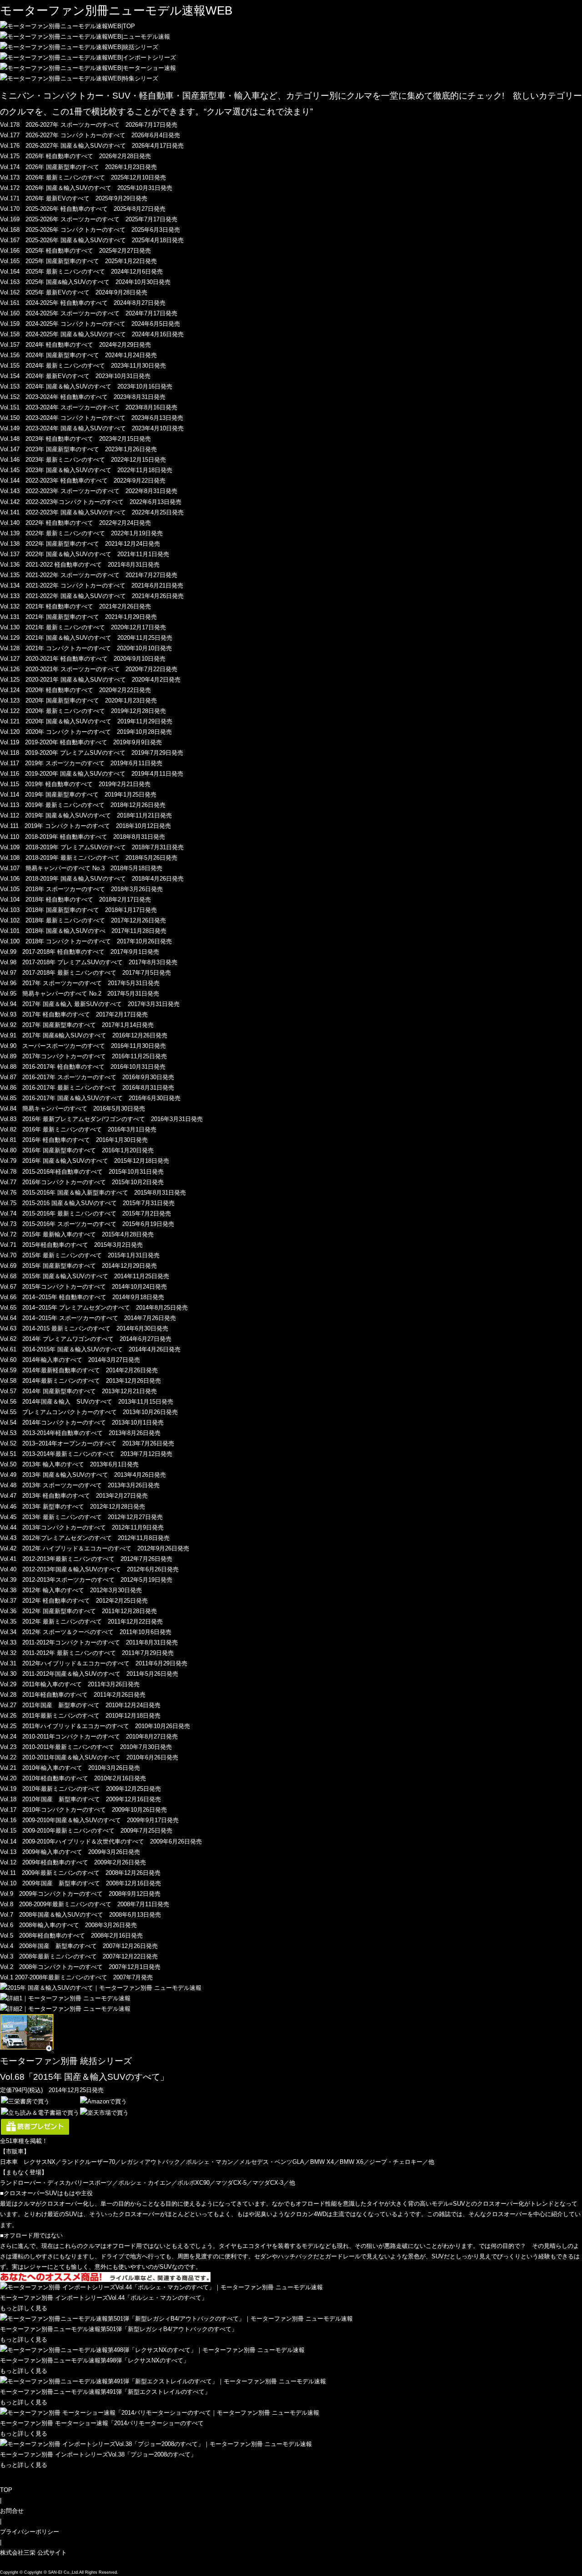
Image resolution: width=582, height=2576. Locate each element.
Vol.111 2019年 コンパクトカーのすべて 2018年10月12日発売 (85, 826)
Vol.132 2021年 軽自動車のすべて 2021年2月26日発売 (75, 606)
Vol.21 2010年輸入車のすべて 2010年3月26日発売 (70, 1768)
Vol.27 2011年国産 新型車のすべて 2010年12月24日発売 (80, 1705)
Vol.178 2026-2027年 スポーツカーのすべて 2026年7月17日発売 (89, 125)
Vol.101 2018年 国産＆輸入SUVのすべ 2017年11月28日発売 (83, 931)
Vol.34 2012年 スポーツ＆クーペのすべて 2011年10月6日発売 (86, 1632)
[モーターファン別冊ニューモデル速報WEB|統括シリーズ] (79, 47)
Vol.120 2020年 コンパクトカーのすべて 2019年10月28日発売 (86, 732)
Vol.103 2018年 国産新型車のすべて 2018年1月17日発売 (78, 910)
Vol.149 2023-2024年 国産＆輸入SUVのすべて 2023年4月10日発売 (92, 428)
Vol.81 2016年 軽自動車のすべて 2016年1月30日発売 (74, 1140)
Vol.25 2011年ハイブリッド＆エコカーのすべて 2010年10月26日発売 (95, 1726)
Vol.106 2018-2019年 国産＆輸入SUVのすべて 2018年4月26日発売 (92, 879)
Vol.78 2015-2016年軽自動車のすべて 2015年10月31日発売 (82, 1172)
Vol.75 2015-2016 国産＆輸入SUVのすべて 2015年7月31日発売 (87, 1203)
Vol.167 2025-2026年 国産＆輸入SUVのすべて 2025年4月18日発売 (92, 240)
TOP (6, 2490)
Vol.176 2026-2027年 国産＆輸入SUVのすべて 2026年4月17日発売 (92, 146)
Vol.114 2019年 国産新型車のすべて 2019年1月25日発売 (78, 795)
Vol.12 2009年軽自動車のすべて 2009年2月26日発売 (73, 1862)
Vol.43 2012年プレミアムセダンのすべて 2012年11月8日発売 (85, 1538)
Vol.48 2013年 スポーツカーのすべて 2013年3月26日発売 (80, 1485)
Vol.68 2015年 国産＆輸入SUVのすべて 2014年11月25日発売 (85, 1276)
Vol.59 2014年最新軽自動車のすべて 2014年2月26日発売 (79, 1370)
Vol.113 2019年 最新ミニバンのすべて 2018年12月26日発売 (83, 805)
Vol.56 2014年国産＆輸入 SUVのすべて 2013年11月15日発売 (87, 1402)
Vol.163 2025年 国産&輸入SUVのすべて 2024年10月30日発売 (85, 282)
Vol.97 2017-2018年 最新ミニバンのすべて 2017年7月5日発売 (85, 973)
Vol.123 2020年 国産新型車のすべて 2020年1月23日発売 (78, 700)
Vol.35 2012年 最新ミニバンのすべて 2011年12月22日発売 (81, 1622)
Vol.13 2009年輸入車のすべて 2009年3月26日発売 (70, 1852)
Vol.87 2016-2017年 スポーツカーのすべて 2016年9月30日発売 (87, 1077)
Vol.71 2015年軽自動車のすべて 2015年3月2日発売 (71, 1245)
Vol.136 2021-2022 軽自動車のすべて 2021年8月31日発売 (80, 565)
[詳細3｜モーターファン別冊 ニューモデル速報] (27, 2048)
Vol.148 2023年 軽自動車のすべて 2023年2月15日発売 (75, 439)
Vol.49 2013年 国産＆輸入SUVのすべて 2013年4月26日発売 (83, 1475)
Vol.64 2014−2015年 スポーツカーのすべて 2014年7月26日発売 (88, 1318)
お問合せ (12, 2511)
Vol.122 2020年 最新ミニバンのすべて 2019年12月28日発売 (83, 711)
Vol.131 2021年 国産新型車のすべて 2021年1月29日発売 (78, 617)
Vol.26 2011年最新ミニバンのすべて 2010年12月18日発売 (80, 1716)
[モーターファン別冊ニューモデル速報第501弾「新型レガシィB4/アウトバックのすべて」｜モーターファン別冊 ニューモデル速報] (176, 2319)
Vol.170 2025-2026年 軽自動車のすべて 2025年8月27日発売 (83, 209)
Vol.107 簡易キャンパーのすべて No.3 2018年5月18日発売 (81, 868)
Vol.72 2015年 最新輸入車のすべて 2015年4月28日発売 (77, 1234)
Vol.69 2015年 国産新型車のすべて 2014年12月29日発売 (78, 1266)
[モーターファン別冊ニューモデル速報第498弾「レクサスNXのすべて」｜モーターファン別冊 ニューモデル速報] (152, 2350)
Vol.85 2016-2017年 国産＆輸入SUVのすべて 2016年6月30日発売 (90, 1098)
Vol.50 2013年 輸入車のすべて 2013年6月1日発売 (69, 1464)
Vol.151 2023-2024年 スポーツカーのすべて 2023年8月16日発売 (89, 407)
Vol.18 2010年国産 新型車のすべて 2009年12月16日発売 (80, 1799)
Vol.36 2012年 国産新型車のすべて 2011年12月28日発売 (78, 1611)
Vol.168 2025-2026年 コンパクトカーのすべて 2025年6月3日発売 (90, 230)
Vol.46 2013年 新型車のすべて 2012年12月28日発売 (73, 1507)
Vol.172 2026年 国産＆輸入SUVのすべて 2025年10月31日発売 (86, 188)
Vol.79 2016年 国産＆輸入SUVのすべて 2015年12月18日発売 (85, 1161)
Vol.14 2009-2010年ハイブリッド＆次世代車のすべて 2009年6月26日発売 (101, 1841)
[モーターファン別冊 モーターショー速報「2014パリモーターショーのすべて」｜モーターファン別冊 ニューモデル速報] (160, 2413)
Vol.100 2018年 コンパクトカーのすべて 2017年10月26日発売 (86, 941)
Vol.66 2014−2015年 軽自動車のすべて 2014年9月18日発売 (82, 1297)
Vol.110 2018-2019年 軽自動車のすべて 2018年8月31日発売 (83, 837)
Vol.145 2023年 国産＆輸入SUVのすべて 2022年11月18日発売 (86, 470)
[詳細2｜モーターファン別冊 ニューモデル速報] (65, 2009)
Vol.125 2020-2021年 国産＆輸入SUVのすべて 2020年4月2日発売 (90, 680)
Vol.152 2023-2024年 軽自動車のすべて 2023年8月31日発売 (83, 397)
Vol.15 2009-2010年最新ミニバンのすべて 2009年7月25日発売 (86, 1831)
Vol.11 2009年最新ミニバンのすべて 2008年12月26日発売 (80, 1873)
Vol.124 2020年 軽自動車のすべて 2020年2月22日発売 (75, 690)
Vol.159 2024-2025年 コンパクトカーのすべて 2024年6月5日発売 (90, 324)
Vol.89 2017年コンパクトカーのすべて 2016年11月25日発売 (83, 1056)
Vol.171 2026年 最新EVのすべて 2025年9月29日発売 (74, 198)
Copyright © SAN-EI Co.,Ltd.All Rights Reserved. (71, 2572)
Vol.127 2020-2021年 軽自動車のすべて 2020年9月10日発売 (83, 659)
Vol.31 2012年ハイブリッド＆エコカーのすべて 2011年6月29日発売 (94, 1663)
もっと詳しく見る (24, 2308)
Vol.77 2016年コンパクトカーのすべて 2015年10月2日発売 (82, 1182)
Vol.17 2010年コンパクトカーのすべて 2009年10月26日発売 (83, 1810)
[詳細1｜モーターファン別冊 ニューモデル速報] (65, 1998)
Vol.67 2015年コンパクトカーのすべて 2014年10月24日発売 (83, 1287)
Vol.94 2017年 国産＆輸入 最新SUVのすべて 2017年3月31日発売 (90, 1004)
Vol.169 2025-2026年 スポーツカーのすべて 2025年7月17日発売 (89, 219)
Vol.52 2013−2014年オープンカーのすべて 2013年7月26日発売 (87, 1443)
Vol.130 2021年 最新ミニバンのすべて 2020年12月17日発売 (83, 627)
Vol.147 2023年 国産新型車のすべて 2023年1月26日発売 (78, 449)
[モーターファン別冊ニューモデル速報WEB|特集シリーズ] (79, 78)
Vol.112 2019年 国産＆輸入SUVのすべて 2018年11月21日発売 (86, 815)
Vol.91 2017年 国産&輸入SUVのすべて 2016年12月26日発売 (84, 1035)
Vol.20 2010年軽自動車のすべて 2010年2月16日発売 (73, 1778)
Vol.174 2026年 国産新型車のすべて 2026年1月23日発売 (78, 167)
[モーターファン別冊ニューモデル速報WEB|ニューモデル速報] (85, 37)
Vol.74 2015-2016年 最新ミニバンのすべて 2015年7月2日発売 (85, 1213)
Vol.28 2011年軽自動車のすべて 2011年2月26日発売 (73, 1695)
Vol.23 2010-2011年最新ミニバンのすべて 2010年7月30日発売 (86, 1747)
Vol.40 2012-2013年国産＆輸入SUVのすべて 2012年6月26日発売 (89, 1569)
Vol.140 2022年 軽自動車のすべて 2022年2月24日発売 (75, 523)
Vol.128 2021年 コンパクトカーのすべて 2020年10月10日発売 (86, 648)
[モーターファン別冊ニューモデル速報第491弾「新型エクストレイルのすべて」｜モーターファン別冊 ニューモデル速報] (163, 2381)
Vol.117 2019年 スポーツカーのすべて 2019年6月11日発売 (81, 763)
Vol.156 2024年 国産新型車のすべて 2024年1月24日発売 (78, 355)
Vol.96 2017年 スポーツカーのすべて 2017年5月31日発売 (80, 983)
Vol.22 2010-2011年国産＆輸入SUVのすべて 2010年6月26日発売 (89, 1757)
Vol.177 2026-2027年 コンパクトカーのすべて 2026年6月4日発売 (90, 135)
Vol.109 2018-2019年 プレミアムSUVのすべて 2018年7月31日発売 (92, 847)
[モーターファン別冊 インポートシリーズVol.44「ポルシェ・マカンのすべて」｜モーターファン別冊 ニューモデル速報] (161, 2287)
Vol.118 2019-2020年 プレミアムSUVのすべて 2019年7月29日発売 (92, 753)
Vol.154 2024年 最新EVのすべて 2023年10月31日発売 (75, 376)
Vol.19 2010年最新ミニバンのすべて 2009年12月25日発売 (80, 1789)
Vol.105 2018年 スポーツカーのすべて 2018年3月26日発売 (81, 889)
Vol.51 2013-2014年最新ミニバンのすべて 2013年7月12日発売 (86, 1454)
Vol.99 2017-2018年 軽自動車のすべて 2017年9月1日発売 (80, 952)
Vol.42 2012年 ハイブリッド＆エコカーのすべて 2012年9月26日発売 (95, 1548)
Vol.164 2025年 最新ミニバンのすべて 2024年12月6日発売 (81, 272)
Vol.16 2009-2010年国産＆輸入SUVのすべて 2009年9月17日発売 (89, 1820)
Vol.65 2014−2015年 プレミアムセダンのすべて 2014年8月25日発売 (94, 1308)
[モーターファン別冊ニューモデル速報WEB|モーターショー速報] (88, 68)
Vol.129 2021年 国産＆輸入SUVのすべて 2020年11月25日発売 (86, 638)
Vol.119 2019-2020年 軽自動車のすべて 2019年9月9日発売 (81, 742)
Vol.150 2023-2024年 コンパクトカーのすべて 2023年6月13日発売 (92, 418)
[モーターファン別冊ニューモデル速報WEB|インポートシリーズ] (88, 57)
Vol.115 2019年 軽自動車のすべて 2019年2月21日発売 (75, 784)
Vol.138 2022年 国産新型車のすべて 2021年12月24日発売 (80, 544)
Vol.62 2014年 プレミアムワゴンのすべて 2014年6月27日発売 (86, 1339)
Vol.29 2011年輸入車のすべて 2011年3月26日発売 (70, 1684)
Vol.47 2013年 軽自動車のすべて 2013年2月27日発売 (74, 1496)
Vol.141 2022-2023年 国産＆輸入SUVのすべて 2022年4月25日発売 (92, 512)
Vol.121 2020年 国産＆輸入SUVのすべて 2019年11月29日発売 (86, 721)
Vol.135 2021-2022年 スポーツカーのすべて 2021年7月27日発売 (89, 575)
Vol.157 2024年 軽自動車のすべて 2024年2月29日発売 (75, 345)
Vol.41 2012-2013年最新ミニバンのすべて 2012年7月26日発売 (86, 1559)
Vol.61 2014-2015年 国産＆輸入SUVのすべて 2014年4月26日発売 (90, 1349)
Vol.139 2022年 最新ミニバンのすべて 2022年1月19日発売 (81, 533)
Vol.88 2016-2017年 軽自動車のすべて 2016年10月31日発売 (83, 1067)
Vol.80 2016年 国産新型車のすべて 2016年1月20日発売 (77, 1150)
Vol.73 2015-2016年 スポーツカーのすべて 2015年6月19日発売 (87, 1224)
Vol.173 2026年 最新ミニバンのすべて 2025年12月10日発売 (83, 177)
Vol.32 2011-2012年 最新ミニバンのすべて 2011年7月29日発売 (87, 1653)
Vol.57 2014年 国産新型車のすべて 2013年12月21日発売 (78, 1391)
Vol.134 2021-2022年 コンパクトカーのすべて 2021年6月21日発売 (92, 585)
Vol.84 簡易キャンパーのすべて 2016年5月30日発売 (73, 1109)
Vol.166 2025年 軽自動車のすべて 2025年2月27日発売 (75, 251)
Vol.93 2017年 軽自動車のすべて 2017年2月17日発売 (74, 1014)
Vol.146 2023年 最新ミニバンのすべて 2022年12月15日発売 (83, 460)
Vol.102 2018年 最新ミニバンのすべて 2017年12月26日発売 (83, 920)
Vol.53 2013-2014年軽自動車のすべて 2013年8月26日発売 (80, 1433)
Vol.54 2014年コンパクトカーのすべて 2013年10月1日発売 (82, 1423)
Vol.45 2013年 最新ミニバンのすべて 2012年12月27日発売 (81, 1517)
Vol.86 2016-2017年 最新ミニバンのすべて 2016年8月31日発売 (87, 1088)
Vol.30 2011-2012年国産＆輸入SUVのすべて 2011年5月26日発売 (89, 1674)
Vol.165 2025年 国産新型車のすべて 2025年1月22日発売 (78, 261)
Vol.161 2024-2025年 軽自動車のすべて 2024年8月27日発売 (83, 303)
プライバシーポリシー (30, 2532)
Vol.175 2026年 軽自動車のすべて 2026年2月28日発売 (75, 156)
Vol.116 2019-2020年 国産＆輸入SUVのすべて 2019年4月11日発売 (92, 774)
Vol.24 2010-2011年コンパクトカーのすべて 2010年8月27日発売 (89, 1736)
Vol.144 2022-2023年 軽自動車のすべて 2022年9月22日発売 (83, 481)
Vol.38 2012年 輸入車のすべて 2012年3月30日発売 (71, 1590)
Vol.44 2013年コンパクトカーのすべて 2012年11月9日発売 (82, 1527)
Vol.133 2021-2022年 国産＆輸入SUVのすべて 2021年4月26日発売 (92, 596)
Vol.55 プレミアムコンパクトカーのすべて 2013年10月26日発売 (89, 1412)
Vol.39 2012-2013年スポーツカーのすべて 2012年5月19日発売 (86, 1580)
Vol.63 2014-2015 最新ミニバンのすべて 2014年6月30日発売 (84, 1328)
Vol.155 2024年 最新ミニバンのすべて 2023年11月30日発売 (83, 366)
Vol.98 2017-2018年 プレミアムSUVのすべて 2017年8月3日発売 (89, 962)
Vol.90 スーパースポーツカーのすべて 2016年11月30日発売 (83, 1046)
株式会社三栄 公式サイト (33, 2553)
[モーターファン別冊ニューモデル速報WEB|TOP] (68, 26)
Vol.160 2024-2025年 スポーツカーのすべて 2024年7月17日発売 (89, 313)
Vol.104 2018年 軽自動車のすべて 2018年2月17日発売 (75, 899)
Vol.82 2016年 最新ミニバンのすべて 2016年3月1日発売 (78, 1129)
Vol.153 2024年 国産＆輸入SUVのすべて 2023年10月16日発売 (86, 386)
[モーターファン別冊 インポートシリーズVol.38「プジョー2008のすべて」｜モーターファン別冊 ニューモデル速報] (156, 2444)
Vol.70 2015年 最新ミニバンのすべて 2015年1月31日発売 (80, 1255)
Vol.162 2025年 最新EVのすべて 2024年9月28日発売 (74, 292)
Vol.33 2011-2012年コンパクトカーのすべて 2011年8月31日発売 (89, 1642)
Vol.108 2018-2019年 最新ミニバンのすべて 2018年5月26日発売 (89, 858)
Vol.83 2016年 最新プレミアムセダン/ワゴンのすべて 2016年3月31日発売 (101, 1119)
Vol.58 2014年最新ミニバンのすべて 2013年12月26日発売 (80, 1381)
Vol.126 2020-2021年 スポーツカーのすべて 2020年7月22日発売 (89, 669)
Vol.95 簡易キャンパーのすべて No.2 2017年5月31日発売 (80, 994)
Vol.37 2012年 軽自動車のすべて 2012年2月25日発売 (74, 1601)
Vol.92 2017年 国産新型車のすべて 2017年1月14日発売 (77, 1025)
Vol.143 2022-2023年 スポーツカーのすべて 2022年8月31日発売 (89, 491)
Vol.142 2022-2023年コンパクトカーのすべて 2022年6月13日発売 (91, 502)
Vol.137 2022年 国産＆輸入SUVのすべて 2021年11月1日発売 (85, 554)
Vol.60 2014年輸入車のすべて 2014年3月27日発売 (70, 1360)
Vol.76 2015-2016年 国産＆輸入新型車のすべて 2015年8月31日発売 (93, 1193)
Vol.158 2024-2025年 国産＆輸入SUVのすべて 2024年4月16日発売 (92, 334)
